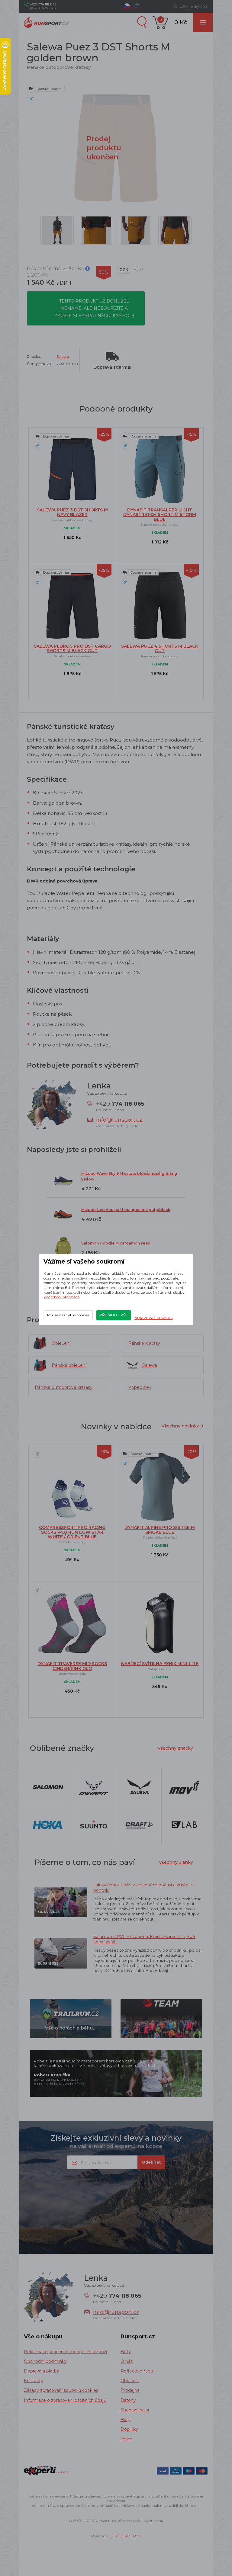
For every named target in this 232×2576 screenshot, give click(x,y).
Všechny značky (175, 1748)
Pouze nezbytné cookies (68, 1315)
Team (126, 2439)
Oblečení (130, 2381)
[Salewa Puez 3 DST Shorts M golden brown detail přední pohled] (175, 230)
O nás (127, 2361)
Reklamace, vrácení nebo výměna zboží (65, 2352)
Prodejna (130, 2390)
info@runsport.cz (119, 1120)
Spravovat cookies (153, 1318)
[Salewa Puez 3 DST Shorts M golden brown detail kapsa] (136, 230)
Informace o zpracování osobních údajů (65, 2400)
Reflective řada (137, 2371)
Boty (126, 2352)
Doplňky (129, 2429)
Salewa (63, 356)
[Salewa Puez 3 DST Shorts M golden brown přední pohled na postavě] (57, 230)
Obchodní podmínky (45, 2361)
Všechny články (176, 1862)
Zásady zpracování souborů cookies (61, 2390)
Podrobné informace (61, 1297)
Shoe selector (135, 2410)
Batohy (128, 2400)
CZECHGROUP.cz (125, 2536)
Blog (126, 2420)
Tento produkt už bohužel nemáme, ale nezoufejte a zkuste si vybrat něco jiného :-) (94, 308)
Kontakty (34, 2381)
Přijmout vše (114, 1315)
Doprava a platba (42, 2371)
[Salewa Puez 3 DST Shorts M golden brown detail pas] (96, 230)
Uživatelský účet (194, 6)
